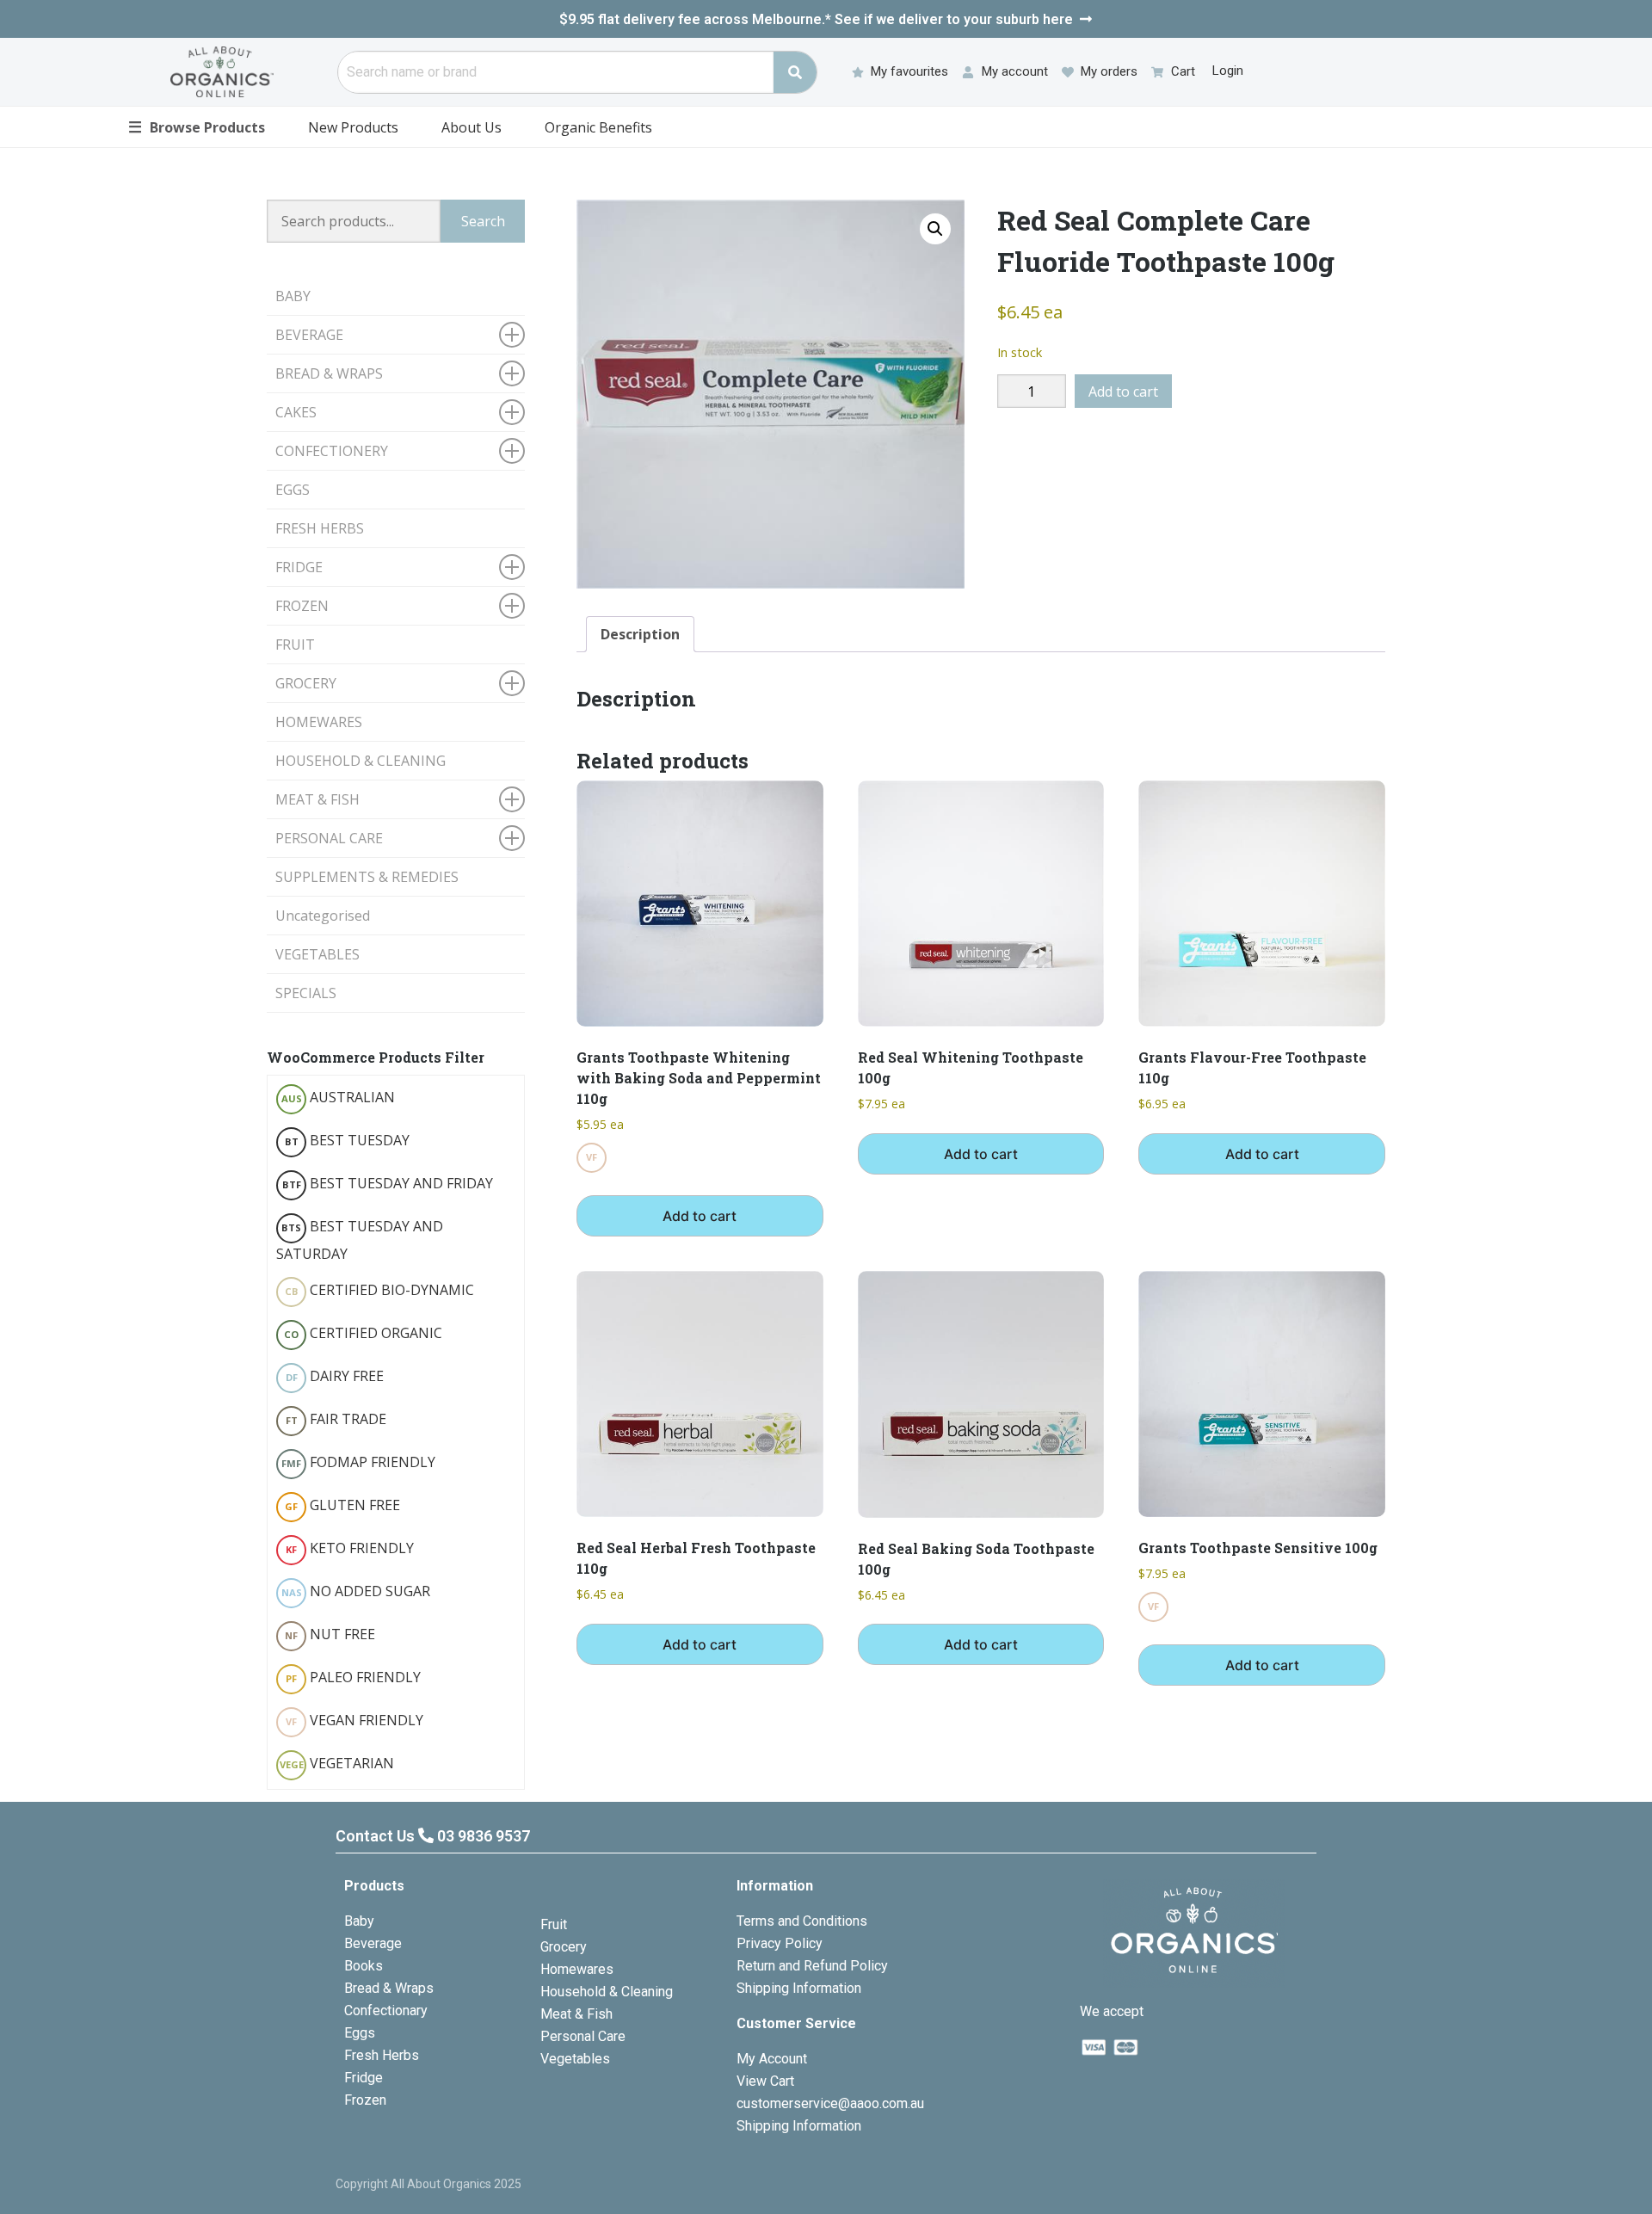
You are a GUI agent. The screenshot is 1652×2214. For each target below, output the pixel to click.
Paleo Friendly (353, 1677)
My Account (772, 2059)
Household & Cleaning (607, 1992)
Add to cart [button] (700, 1216)
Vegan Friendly (354, 1720)
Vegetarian (337, 1763)
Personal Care (583, 2036)
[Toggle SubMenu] (512, 335)
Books (364, 1966)
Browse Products (197, 126)
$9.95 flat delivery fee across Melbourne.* (816, 19)
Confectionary (386, 2010)
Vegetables (575, 2059)
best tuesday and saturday (360, 1240)
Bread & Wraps (389, 1988)
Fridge (364, 2078)
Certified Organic (363, 1333)
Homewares (577, 1969)
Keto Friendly (350, 1548)
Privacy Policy (780, 1943)
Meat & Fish (576, 2014)
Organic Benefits (598, 127)
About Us (472, 127)
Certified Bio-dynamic (380, 1290)
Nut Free (330, 1634)
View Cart (765, 2081)
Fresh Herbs (382, 2055)
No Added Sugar (356, 1591)
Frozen (365, 2100)
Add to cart (1123, 392)
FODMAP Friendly (358, 1462)
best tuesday (348, 1140)
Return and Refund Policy (812, 1966)
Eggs (360, 2033)
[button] (935, 229)
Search (483, 221)
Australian (339, 1097)
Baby (359, 1921)
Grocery (564, 1947)
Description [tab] (640, 634)
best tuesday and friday (388, 1183)
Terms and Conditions (802, 1921)
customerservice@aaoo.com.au (830, 2103)
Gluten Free (342, 1505)
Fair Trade (336, 1419)
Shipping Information (799, 1988)
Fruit (554, 1924)
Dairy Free (335, 1376)
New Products (353, 127)
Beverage (373, 1943)
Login (1228, 71)
